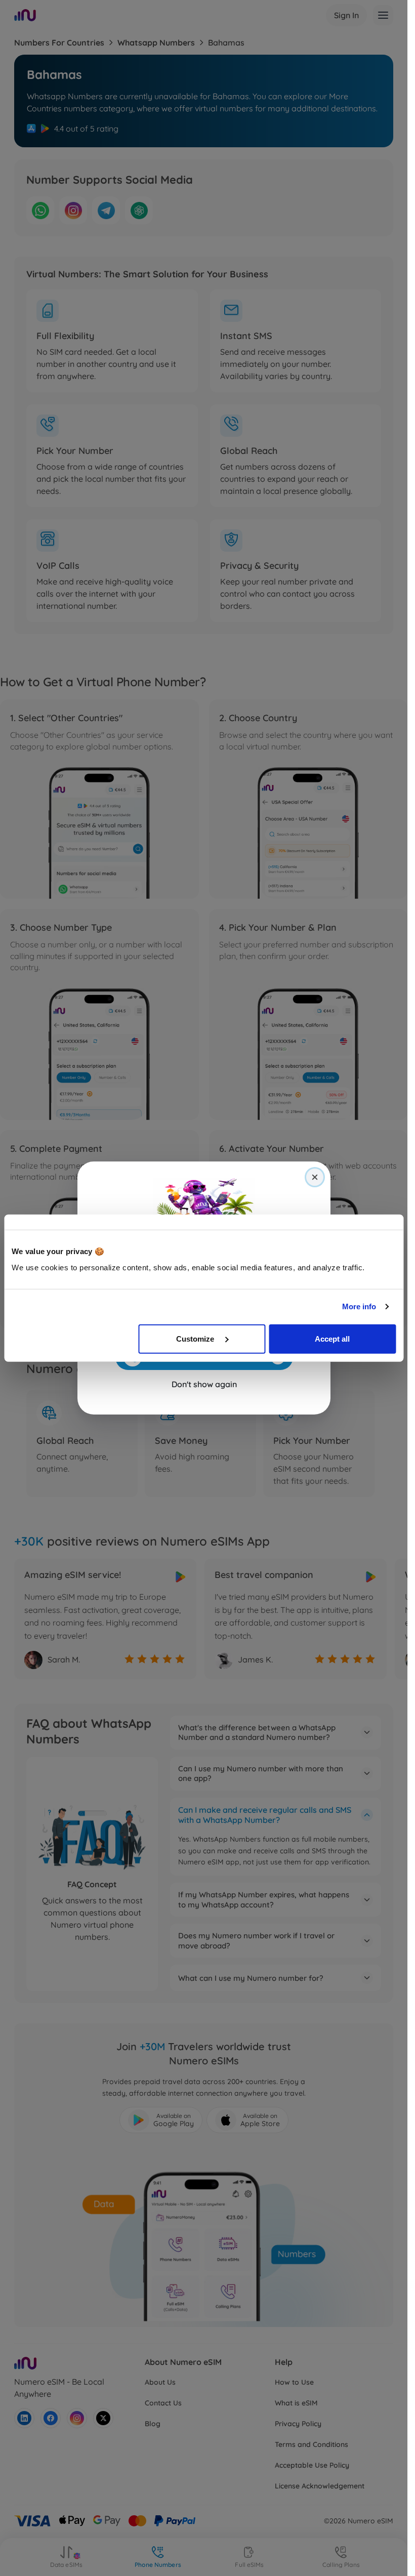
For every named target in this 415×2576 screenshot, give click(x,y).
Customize (196, 1338)
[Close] (315, 1177)
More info (359, 1306)
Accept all (332, 1338)
